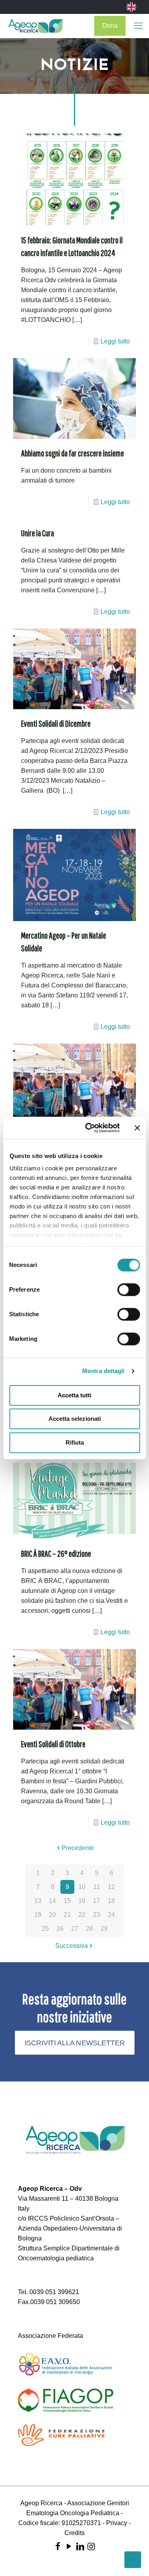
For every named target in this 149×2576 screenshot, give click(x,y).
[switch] (129, 1290)
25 (45, 1929)
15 (67, 1901)
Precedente (78, 1848)
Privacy (117, 2523)
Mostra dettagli (104, 1371)
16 (82, 1901)
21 (67, 1915)
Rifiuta (75, 1442)
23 (97, 1915)
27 (75, 1929)
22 (82, 1915)
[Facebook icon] (58, 2546)
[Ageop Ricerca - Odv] (36, 26)
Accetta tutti (74, 1395)
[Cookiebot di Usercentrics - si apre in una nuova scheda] (89, 1128)
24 (111, 1915)
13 (38, 1901)
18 (111, 1901)
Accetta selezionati (75, 1419)
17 (97, 1901)
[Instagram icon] (91, 2546)
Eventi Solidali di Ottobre (53, 1744)
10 (82, 1887)
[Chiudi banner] (137, 1128)
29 (104, 1929)
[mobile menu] (138, 26)
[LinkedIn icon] (80, 2546)
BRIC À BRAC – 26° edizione (56, 1553)
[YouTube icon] (69, 2546)
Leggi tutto (115, 341)
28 (89, 1929)
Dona (110, 26)
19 (38, 1915)
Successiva (72, 1946)
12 (111, 1887)
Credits (74, 2533)
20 (52, 1915)
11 (97, 1887)
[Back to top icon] (133, 2560)
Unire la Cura (38, 533)
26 (60, 1929)
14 (52, 1901)
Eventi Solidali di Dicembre (56, 723)
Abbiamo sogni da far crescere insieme (73, 453)
